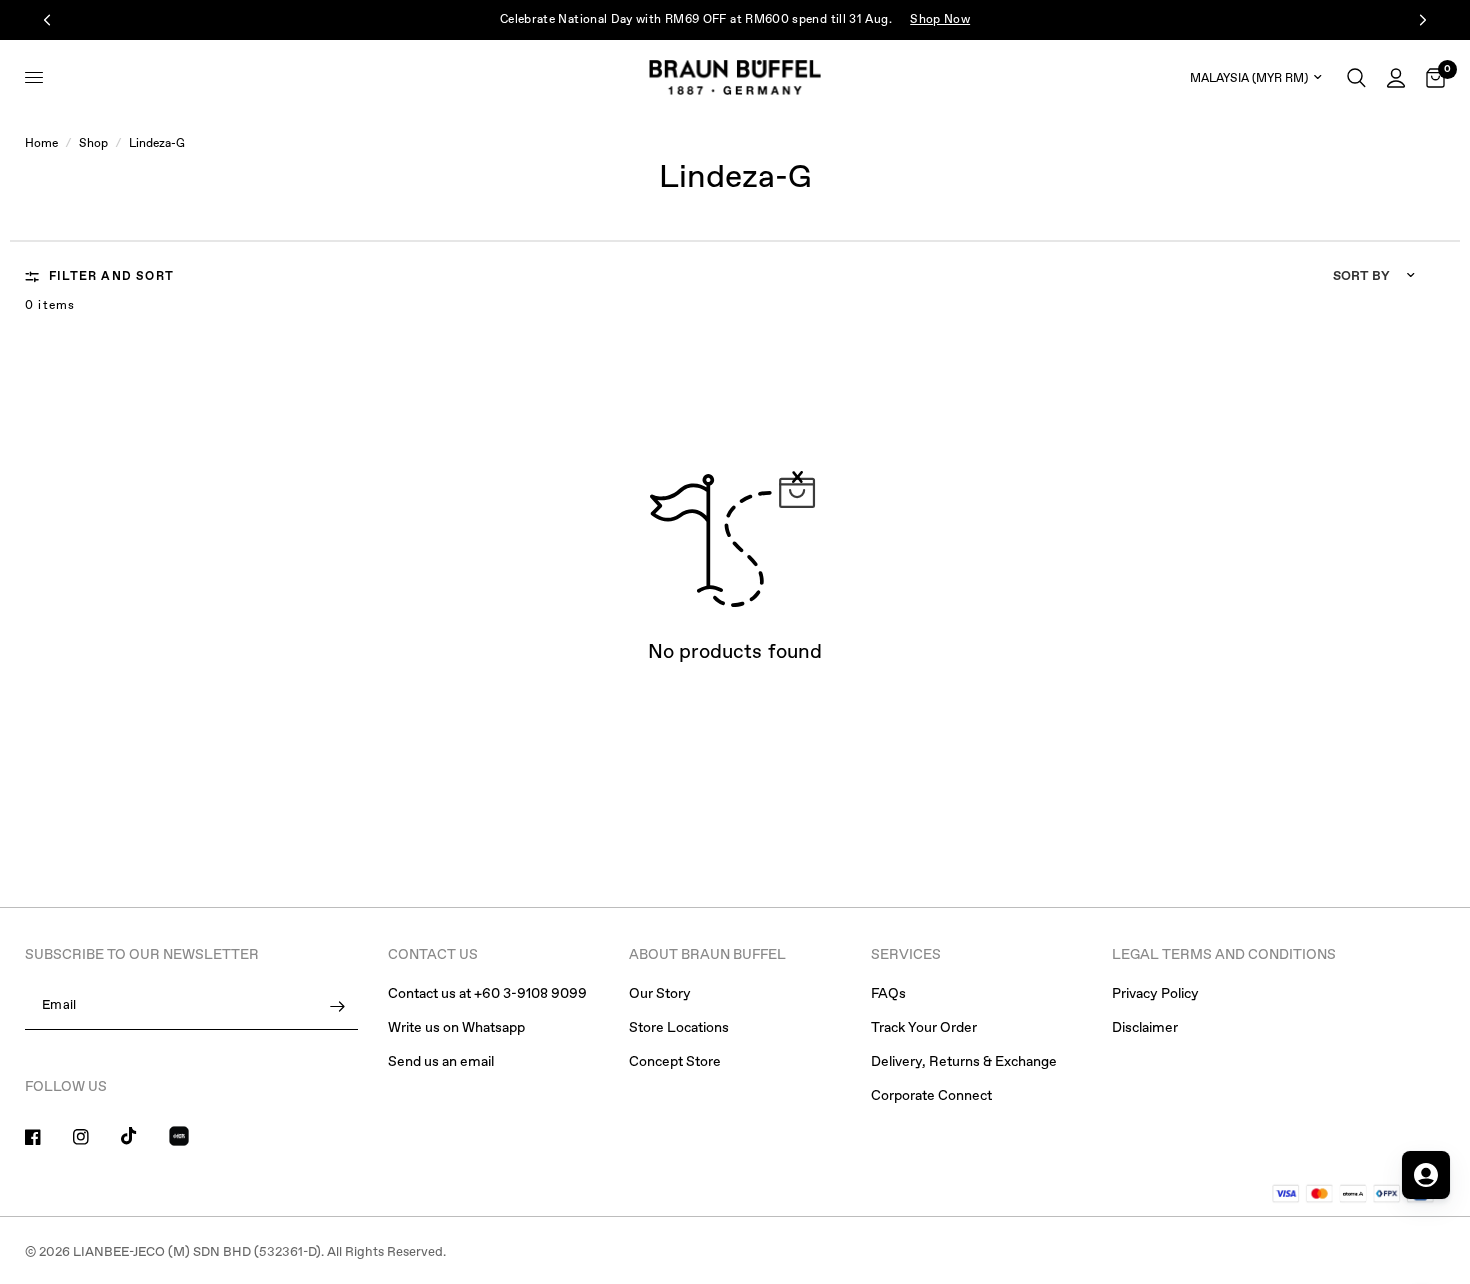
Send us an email (441, 1062)
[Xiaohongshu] (191, 1139)
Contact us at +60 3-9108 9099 (487, 994)
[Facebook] (47, 1137)
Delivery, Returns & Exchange (964, 1062)
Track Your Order (924, 1028)
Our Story (660, 994)
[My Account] (1396, 77)
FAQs (888, 994)
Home (41, 144)
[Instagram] (95, 1137)
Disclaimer (1145, 1028)
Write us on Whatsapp (456, 1028)
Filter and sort (111, 277)
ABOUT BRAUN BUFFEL (707, 955)
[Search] (1356, 77)
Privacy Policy (1155, 994)
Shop (93, 144)
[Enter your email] (338, 1006)
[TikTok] (143, 1136)
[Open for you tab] (1426, 1175)
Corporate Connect (931, 1096)
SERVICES (906, 955)
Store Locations (679, 1028)
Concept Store (675, 1062)
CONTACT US (433, 955)
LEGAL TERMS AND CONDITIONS (1224, 955)
